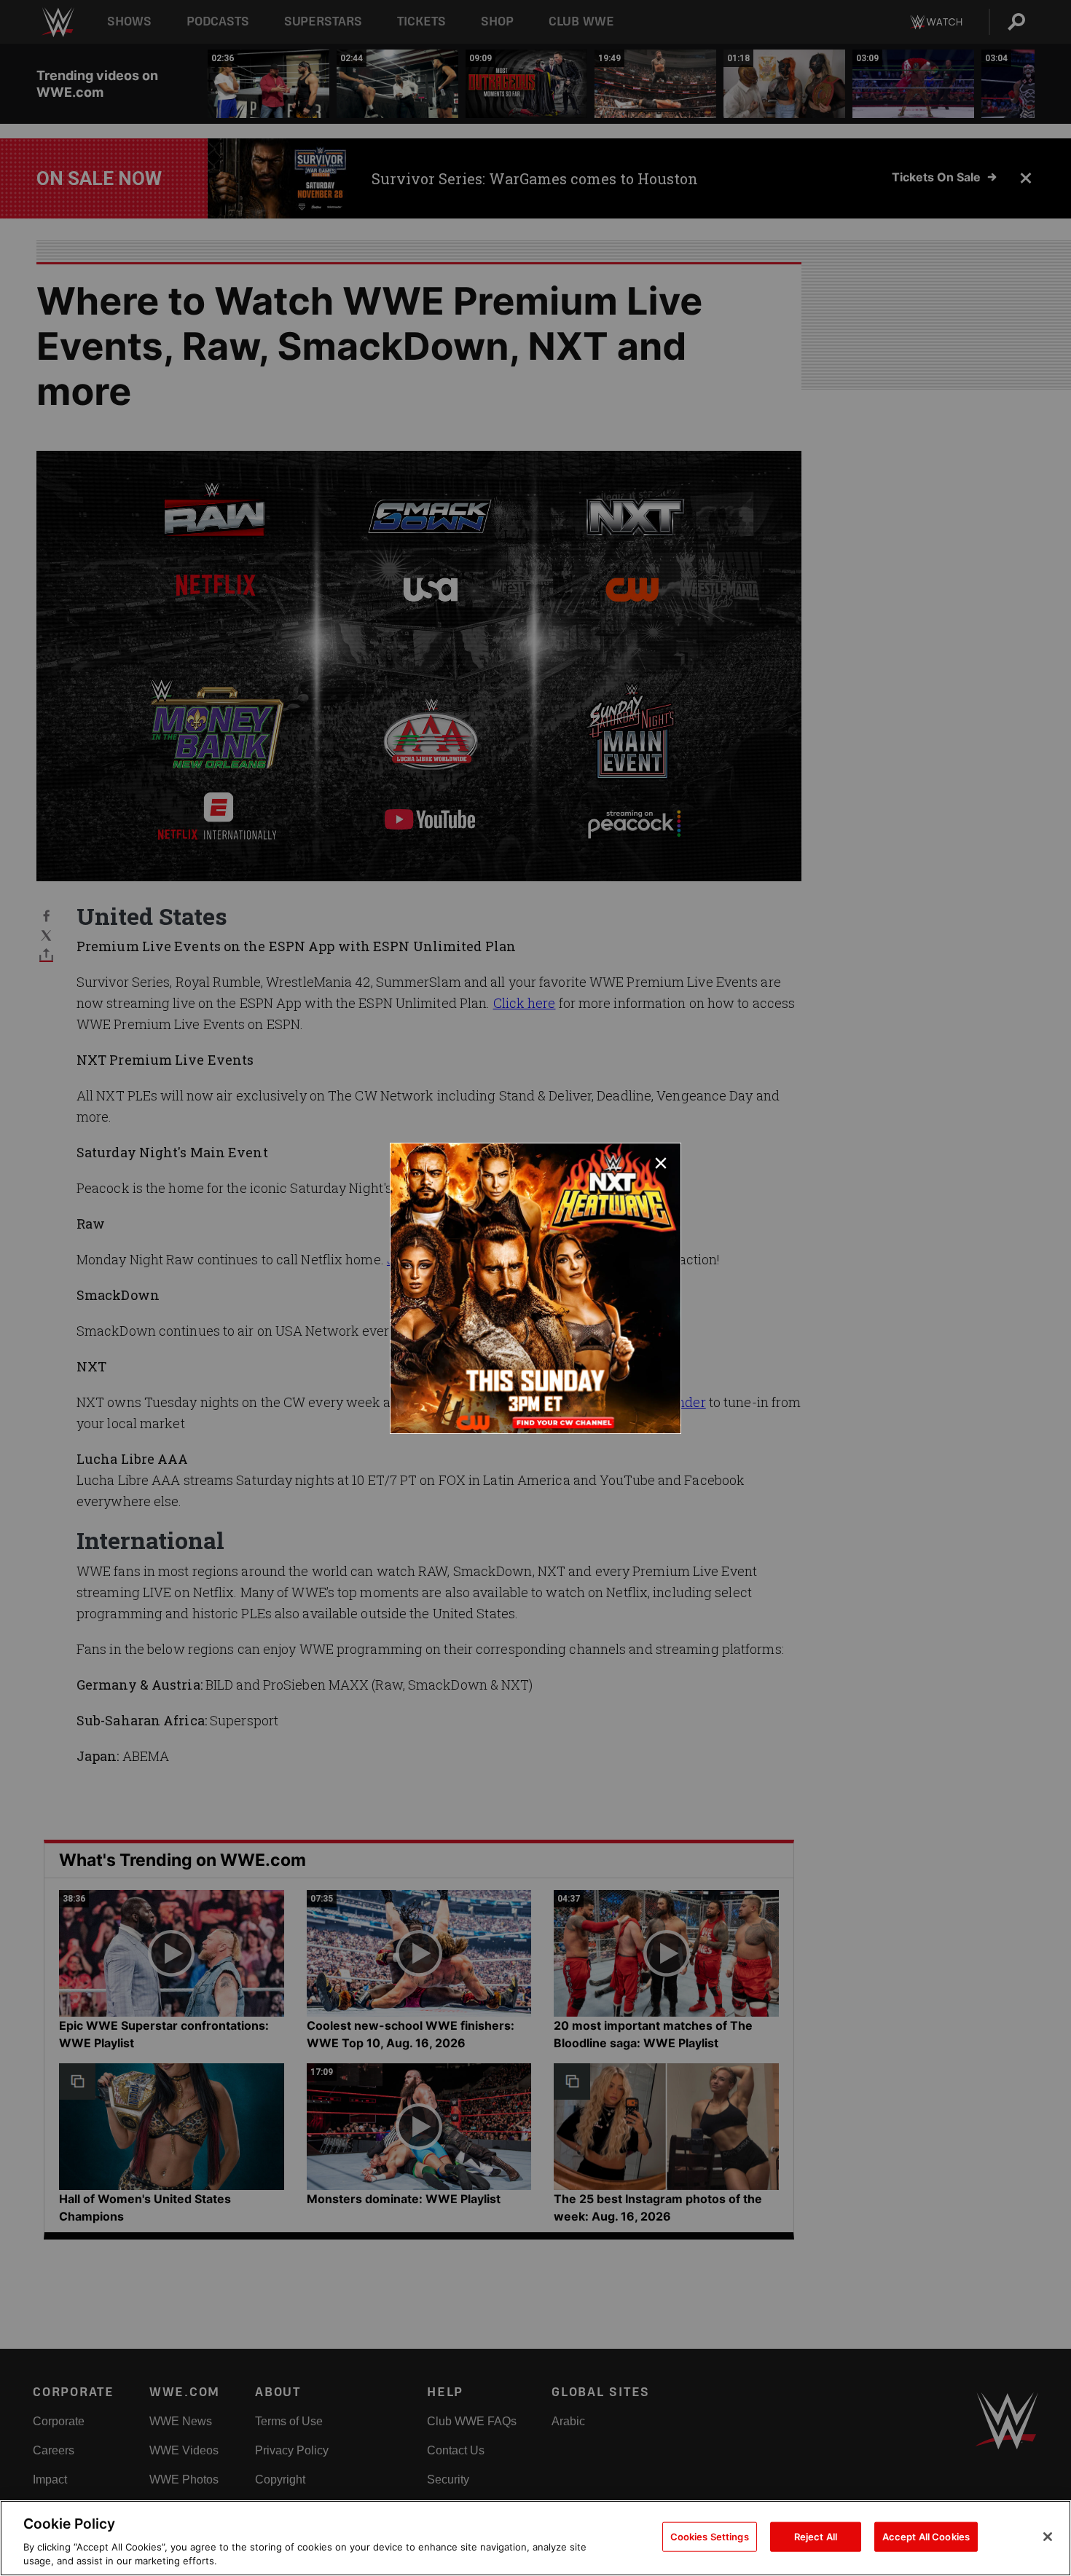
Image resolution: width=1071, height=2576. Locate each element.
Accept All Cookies (926, 2537)
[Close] (1048, 2537)
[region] (535, 2538)
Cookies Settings (710, 2537)
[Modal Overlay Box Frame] (535, 1288)
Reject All (816, 2537)
